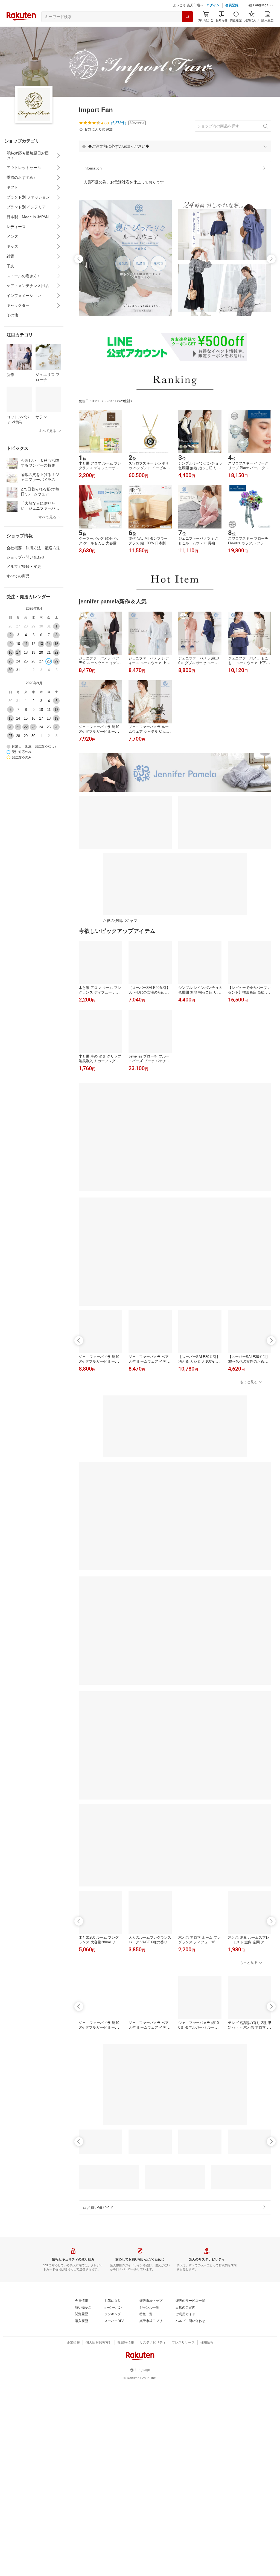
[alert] (175, 146)
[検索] (187, 17)
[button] (261, 5)
